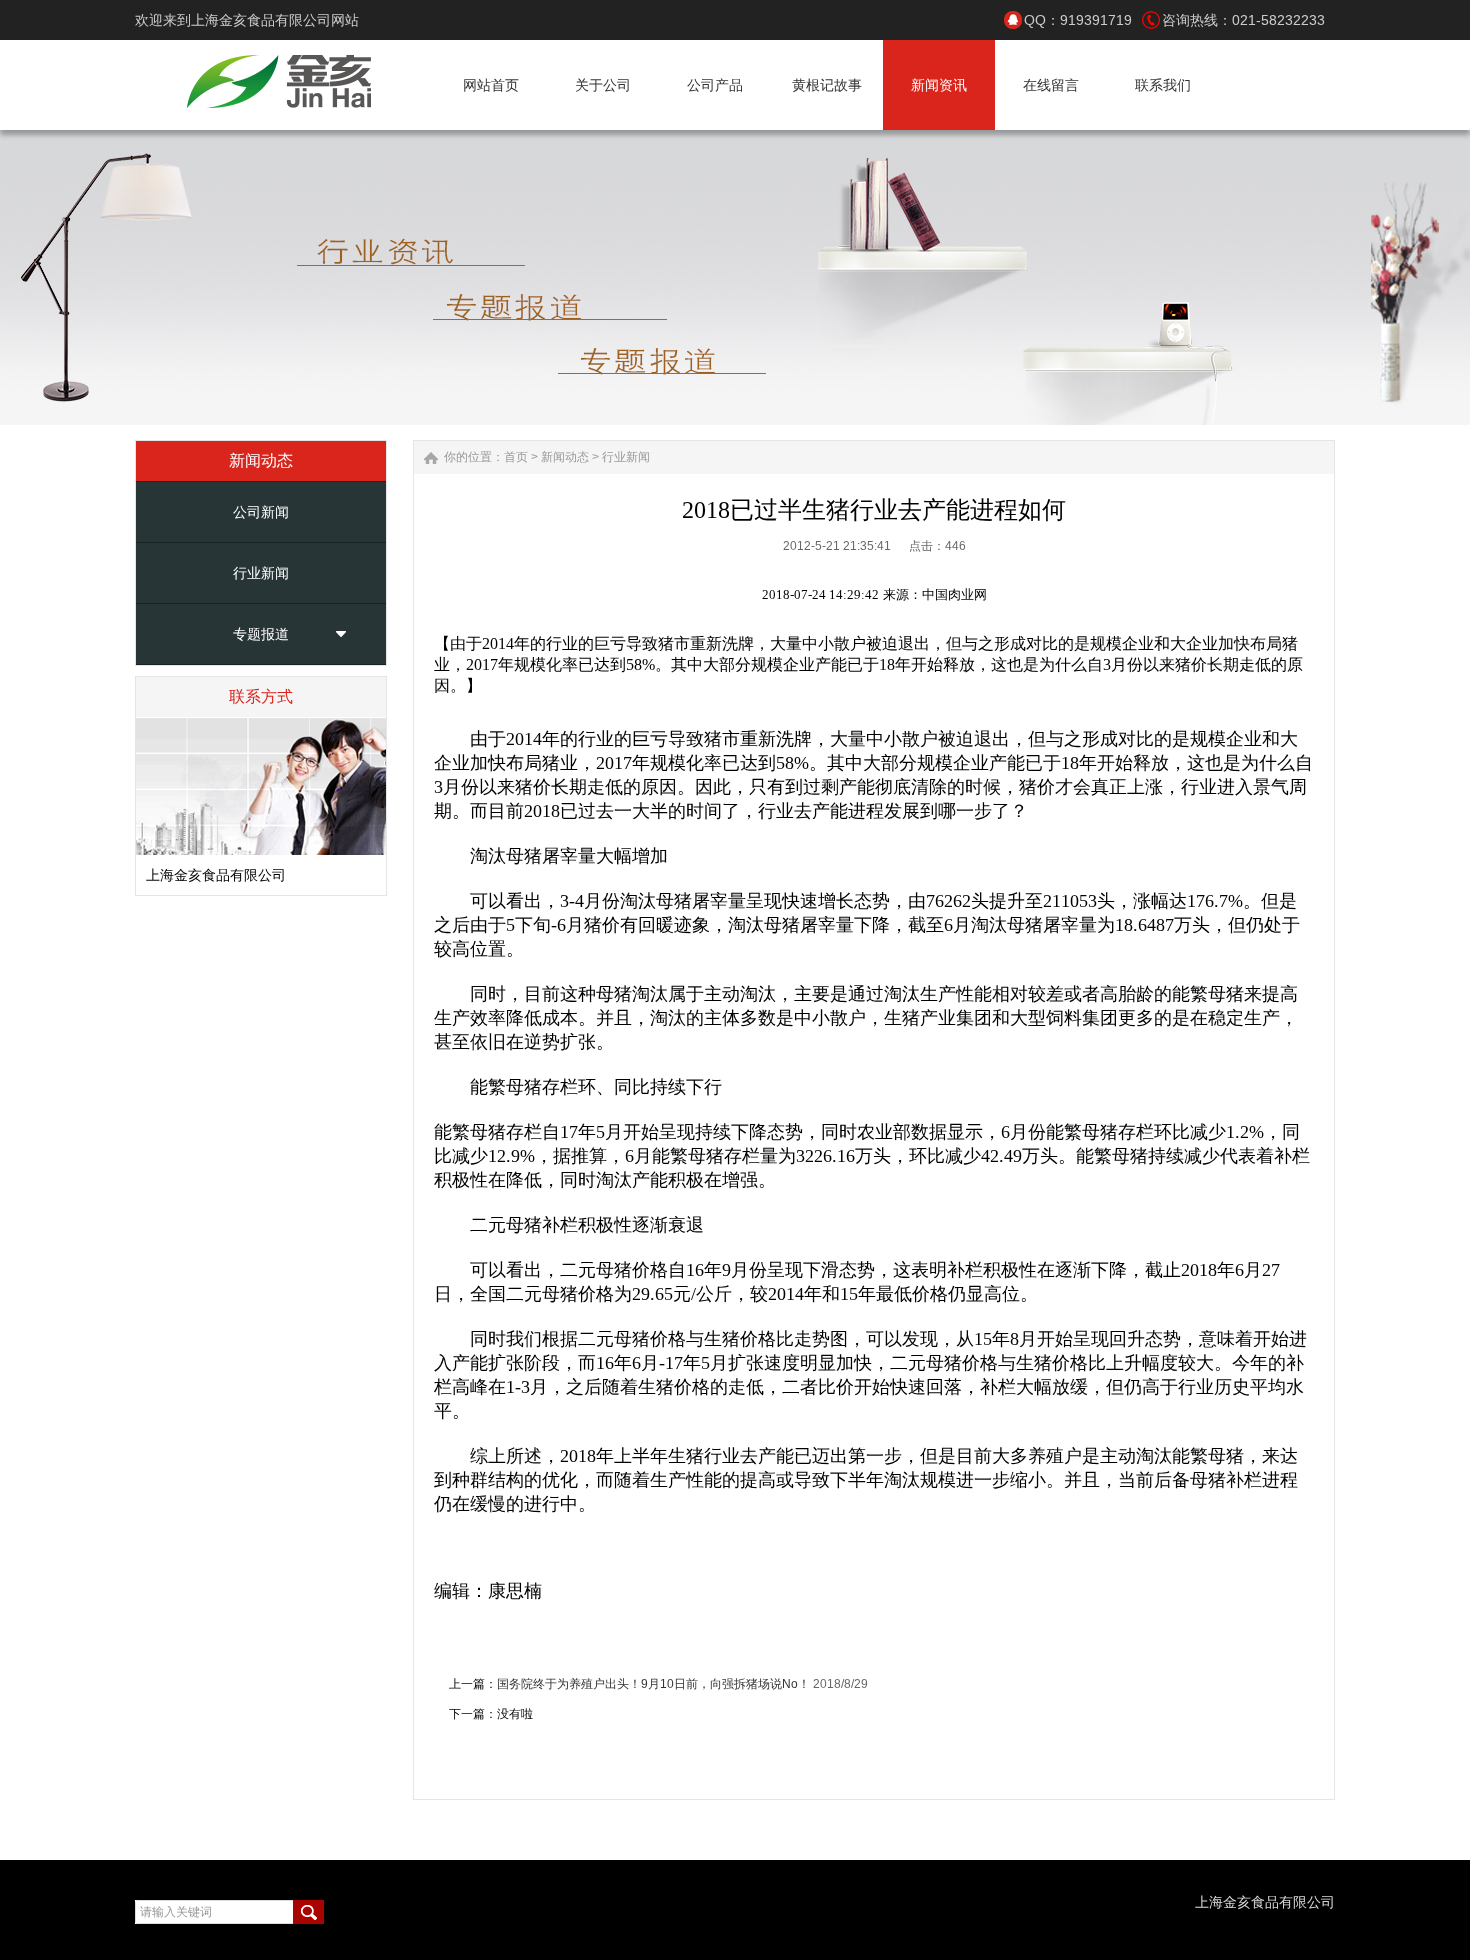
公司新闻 (261, 512)
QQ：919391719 (1078, 20)
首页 (516, 457)
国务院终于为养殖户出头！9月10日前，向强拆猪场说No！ (653, 1684)
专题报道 (261, 634)
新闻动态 (565, 457)
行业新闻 (261, 573)
